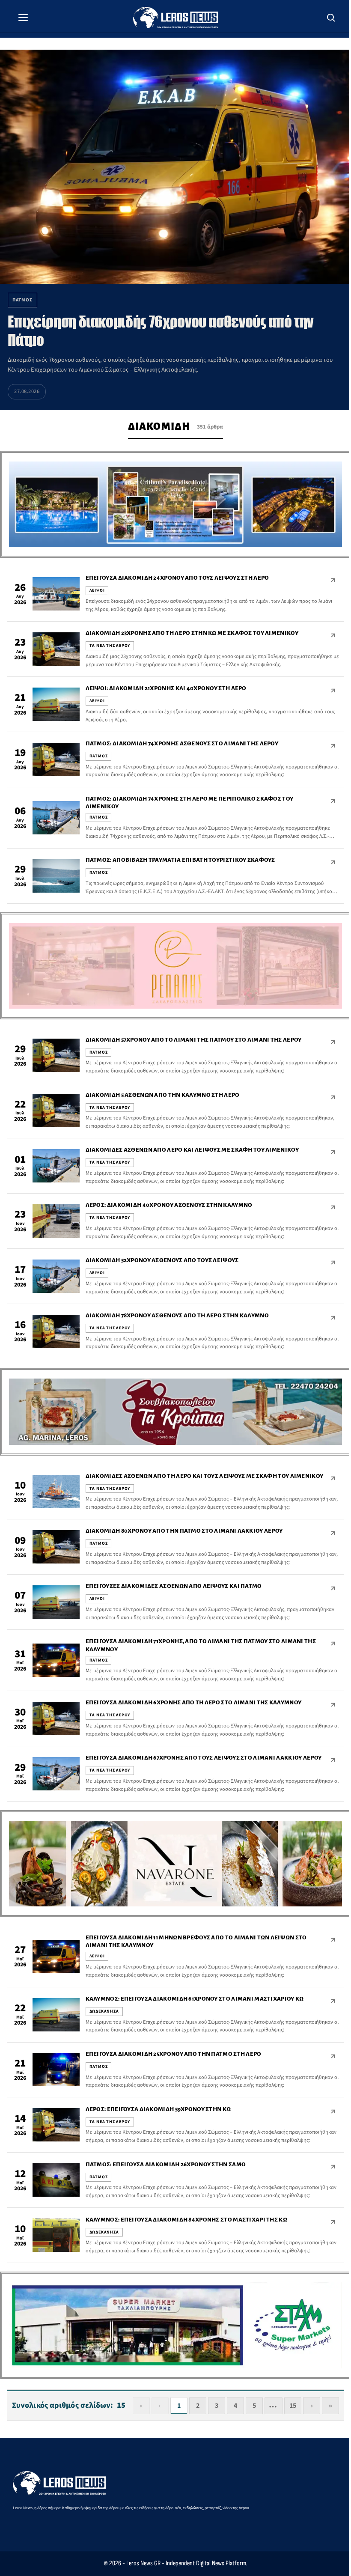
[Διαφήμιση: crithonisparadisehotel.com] (175, 505)
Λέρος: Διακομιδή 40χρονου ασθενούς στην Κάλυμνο (169, 1205)
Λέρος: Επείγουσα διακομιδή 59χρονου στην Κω (158, 2109)
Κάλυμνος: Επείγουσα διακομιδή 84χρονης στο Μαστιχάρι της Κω (186, 2220)
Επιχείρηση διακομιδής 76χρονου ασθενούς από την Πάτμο (160, 331)
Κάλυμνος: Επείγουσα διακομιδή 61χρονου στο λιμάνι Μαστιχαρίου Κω (195, 1999)
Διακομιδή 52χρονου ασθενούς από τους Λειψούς (162, 1260)
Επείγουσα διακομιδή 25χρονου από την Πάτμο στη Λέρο (174, 2054)
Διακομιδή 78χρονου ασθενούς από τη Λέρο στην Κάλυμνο (177, 1315)
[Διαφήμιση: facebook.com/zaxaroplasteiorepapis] (175, 966)
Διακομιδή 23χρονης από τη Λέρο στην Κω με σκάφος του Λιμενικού (192, 633)
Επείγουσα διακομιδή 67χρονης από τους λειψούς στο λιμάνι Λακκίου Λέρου (204, 1758)
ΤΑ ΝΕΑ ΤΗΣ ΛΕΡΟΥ (110, 646)
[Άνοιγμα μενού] (23, 18)
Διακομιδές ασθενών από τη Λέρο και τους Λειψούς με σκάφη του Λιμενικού (205, 1476)
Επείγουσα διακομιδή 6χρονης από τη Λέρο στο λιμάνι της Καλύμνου (194, 1702)
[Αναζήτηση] (331, 18)
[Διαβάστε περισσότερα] (333, 580)
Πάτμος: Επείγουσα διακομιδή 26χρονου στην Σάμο (166, 2164)
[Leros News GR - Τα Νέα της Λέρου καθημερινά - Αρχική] (175, 18)
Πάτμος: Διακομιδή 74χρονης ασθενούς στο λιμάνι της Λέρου (182, 743)
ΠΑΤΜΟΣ (99, 756)
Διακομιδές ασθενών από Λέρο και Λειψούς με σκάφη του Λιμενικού (192, 1150)
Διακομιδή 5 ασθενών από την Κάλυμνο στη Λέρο (163, 1095)
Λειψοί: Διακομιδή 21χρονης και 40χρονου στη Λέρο (166, 688)
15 (293, 2406)
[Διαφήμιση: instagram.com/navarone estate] (175, 1864)
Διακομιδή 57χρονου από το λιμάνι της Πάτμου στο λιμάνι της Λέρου (194, 1040)
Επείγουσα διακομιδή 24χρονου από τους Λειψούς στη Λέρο (177, 578)
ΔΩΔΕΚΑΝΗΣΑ (104, 2011)
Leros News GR (143, 2563)
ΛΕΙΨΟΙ (97, 590)
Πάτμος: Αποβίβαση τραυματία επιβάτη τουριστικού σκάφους (180, 860)
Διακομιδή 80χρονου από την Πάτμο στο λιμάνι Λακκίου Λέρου (184, 1531)
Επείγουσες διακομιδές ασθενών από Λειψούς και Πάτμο (174, 1586)
